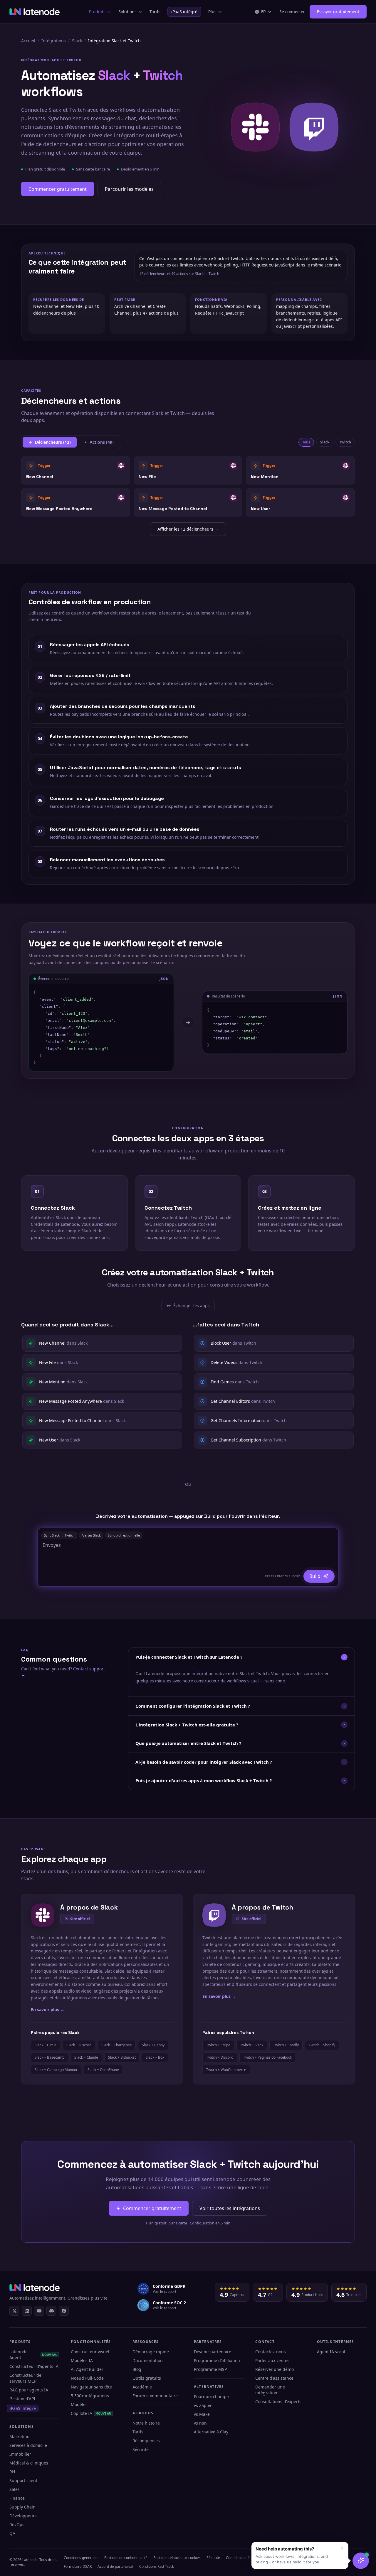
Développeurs (23, 2516)
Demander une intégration (270, 2390)
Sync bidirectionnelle (124, 1535)
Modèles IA (82, 2360)
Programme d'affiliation (217, 2360)
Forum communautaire (155, 2396)
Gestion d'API (22, 2399)
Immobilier (20, 2454)
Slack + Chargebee (117, 2045)
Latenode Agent (33, 2355)
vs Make (202, 2414)
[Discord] (51, 2311)
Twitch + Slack (252, 2045)
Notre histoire (146, 2423)
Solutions (127, 12)
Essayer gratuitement (338, 12)
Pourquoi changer (212, 2397)
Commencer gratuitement (58, 189)
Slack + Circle (46, 2045)
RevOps (17, 2524)
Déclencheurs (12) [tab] (53, 442)
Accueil (28, 41)
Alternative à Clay (211, 2432)
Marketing (20, 2436)
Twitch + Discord (220, 2057)
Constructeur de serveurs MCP (25, 2378)
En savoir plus (48, 2009)
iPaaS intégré (184, 12)
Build (315, 1576)
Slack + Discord (79, 2045)
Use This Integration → (76, 470)
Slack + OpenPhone (103, 2070)
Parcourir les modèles (129, 189)
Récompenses (146, 2441)
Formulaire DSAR (78, 2566)
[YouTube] (39, 2311)
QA (12, 2533)
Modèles (79, 2404)
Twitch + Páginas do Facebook (268, 2057)
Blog (137, 2369)
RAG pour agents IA (29, 2390)
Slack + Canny (153, 2045)
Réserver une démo (275, 2369)
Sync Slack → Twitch (59, 1535)
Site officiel (80, 1919)
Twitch (345, 442)
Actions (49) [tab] (102, 442)
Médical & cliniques (29, 2463)
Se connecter (292, 12)
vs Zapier (203, 2405)
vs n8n (200, 2423)
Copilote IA (91, 2413)
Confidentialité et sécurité (247, 2558)
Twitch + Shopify (322, 2045)
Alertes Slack (91, 1535)
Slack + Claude (86, 2057)
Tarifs (155, 12)
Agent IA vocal (331, 2352)
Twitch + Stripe (218, 2045)
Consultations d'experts (278, 2402)
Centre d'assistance (274, 2378)
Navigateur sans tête (91, 2387)
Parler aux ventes (272, 2360)
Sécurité (141, 2449)
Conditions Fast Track (157, 2566)
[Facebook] (64, 2311)
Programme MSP (210, 2369)
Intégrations (54, 41)
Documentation (148, 2360)
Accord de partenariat (115, 2566)
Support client (23, 2480)
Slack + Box (155, 2057)
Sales (15, 2489)
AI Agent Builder (87, 2369)
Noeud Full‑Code (87, 2378)
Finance (17, 2498)
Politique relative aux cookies (177, 2558)
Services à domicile (28, 2445)
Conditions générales (81, 2558)
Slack (77, 41)
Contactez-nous (271, 2352)
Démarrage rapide (151, 2352)
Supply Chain (22, 2507)
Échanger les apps (190, 1307)
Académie (142, 2387)
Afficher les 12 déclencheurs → (188, 529)
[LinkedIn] (27, 2311)
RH (12, 2472)
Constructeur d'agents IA (34, 2366)
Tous (306, 442)
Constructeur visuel (90, 2352)
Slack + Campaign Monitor (56, 2070)
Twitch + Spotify (286, 2045)
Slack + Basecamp (49, 2057)
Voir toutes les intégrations (230, 2208)
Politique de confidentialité (126, 2558)
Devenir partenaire (213, 2352)
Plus (212, 12)
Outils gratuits (147, 2378)
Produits (97, 12)
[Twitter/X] (14, 2311)
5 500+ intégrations (90, 2396)
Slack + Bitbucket (122, 2057)
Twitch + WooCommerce (226, 2070)
